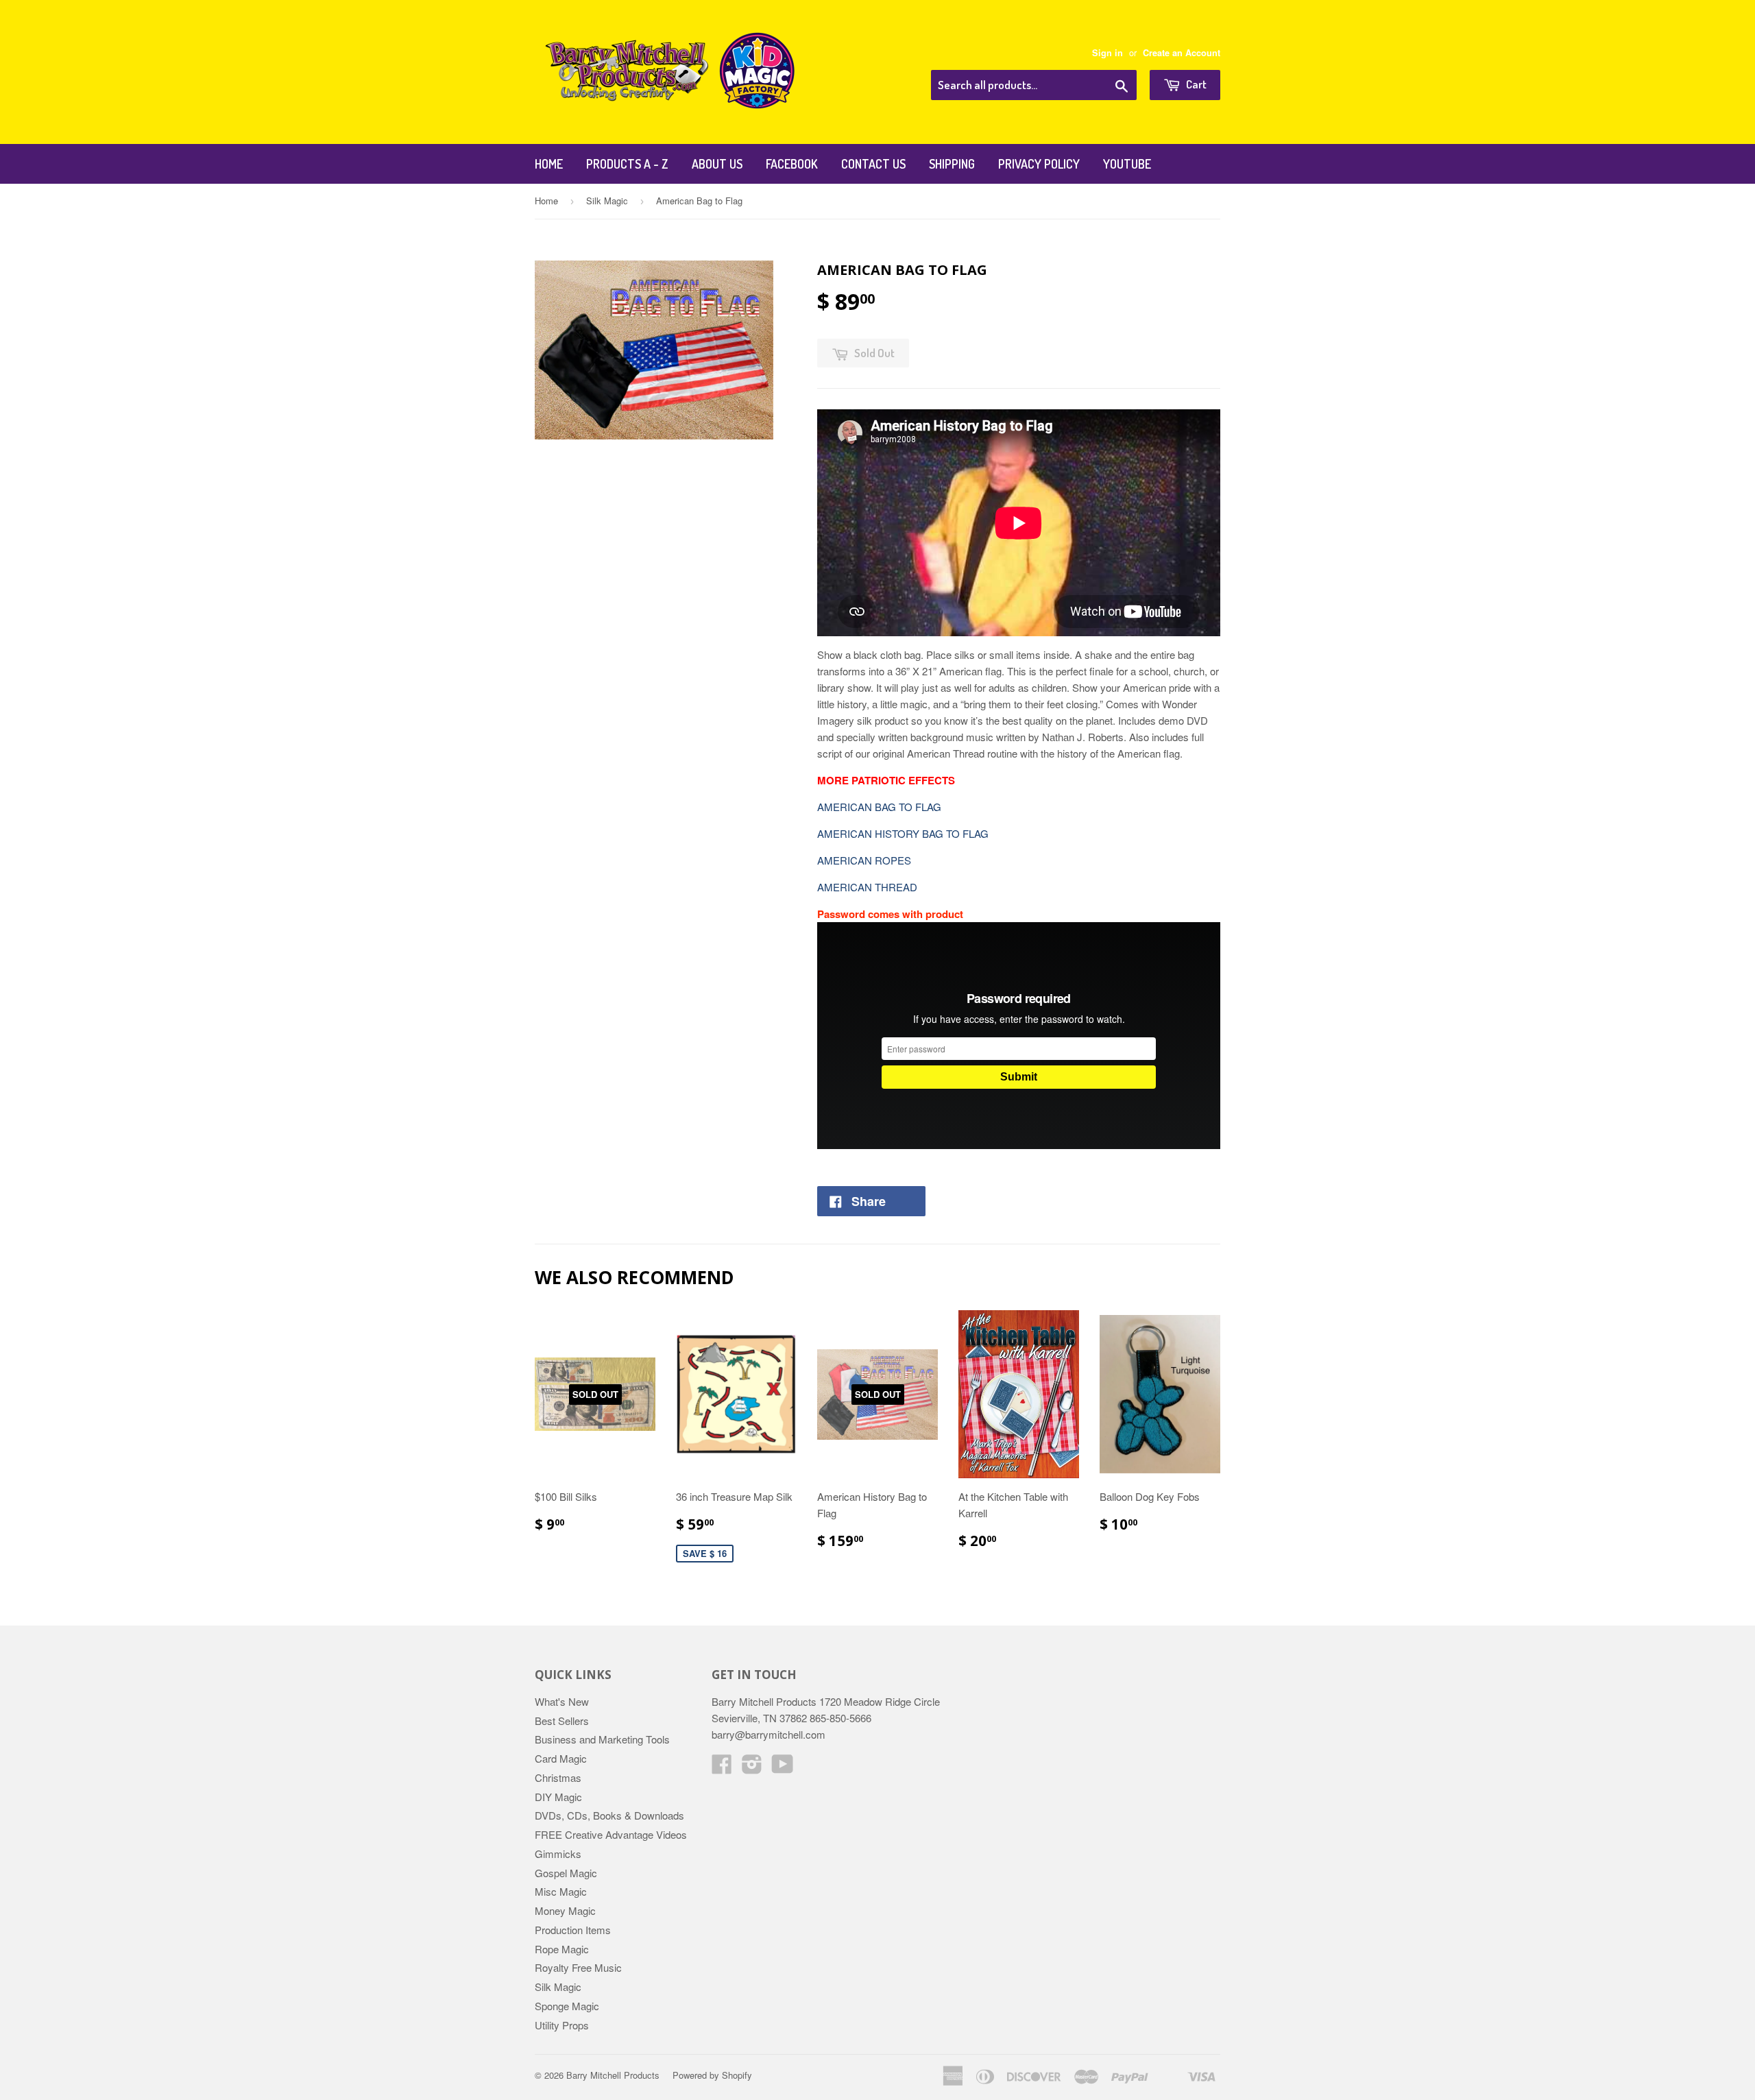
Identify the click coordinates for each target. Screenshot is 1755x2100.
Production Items (573, 1930)
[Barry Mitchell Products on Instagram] (752, 1768)
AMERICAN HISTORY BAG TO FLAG (903, 833)
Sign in (1108, 53)
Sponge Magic (567, 2006)
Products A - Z (627, 164)
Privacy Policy (1039, 164)
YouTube (1127, 164)
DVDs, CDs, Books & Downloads (609, 1815)
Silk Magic (607, 201)
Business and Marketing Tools (602, 1739)
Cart (1195, 84)
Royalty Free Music (578, 1967)
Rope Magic (562, 1949)
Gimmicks (558, 1854)
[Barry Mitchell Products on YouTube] (783, 1768)
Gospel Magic (566, 1873)
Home (549, 164)
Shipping (952, 164)
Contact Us (873, 164)
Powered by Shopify (712, 2075)
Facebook (792, 164)
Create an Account (1182, 53)
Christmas (558, 1777)
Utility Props (562, 2025)
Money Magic (565, 1910)
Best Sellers (562, 1721)
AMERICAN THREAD (867, 887)
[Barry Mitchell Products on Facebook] (722, 1768)
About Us (717, 164)
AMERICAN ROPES (864, 860)
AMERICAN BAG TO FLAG (879, 807)
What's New (562, 1701)
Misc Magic (561, 1891)
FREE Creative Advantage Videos (611, 1834)
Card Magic (561, 1758)
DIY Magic (558, 1797)
